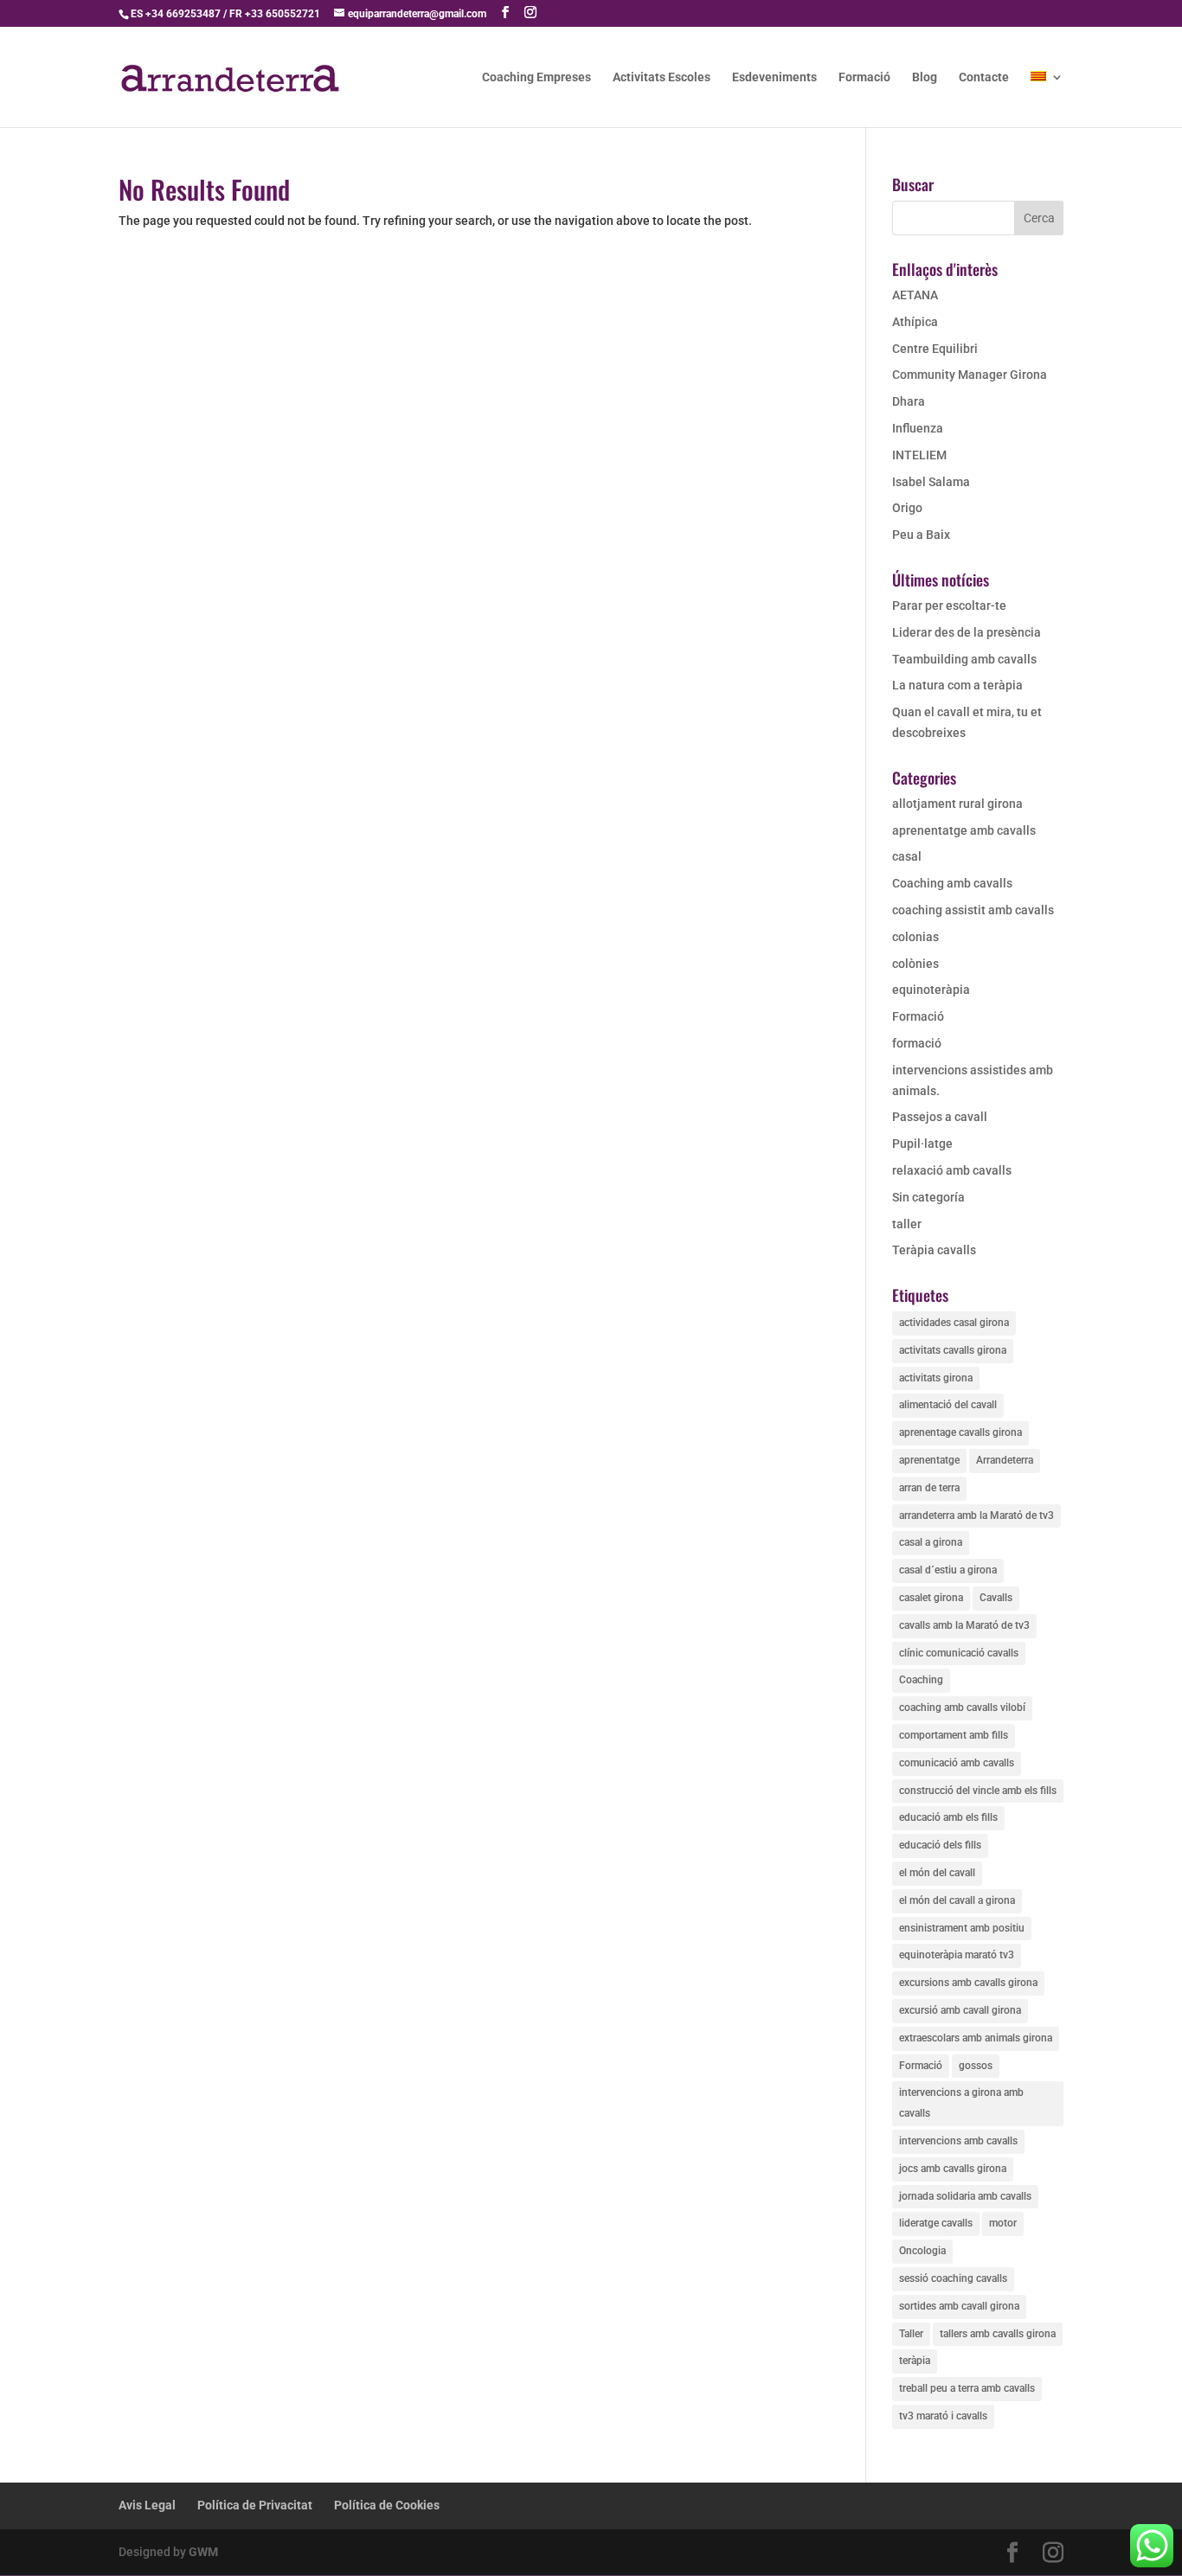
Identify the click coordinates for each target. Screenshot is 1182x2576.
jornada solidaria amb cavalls (965, 2196)
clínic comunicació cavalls (959, 1653)
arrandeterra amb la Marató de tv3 (976, 1515)
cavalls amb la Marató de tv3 (964, 1625)
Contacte (984, 77)
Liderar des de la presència (967, 632)
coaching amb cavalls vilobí (962, 1708)
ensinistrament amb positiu (962, 1928)
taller (907, 1224)
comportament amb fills (954, 1735)
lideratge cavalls (936, 2223)
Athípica (915, 322)
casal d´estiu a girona (948, 1570)
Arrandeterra (1005, 1460)
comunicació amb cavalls (957, 1763)
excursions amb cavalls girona (968, 1983)
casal (907, 856)
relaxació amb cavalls (952, 1170)
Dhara (909, 401)
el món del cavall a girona (957, 1900)
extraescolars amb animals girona (976, 2038)
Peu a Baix (921, 535)
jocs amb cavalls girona (953, 2169)
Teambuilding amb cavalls (964, 659)
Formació (864, 77)
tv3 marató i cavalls (943, 2416)
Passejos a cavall (940, 1117)
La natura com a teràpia (957, 685)
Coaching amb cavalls (952, 883)
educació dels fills (940, 1845)
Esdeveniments (774, 77)
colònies (915, 964)
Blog (925, 77)
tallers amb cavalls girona (998, 2334)
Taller (911, 2334)
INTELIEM (919, 455)
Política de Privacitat (255, 2505)
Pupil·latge (922, 1144)
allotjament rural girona (957, 804)
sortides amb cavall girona (959, 2306)
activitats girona (936, 1378)
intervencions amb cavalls (958, 2141)
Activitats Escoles (662, 77)
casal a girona (931, 1542)
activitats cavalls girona (953, 1350)
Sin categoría (928, 1197)
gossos (976, 2066)
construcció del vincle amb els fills (978, 1791)
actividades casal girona (954, 1323)
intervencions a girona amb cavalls (961, 2103)
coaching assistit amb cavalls (973, 910)
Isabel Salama (931, 482)
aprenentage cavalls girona (960, 1432)
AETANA (915, 295)
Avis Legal (147, 2505)
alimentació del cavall (948, 1405)
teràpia (915, 2361)
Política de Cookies (387, 2505)
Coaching (921, 1680)
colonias (915, 937)
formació (917, 1043)
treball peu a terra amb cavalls (967, 2388)
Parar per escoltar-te (949, 606)
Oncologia (922, 2251)
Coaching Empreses (536, 77)
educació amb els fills (948, 1817)
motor (1003, 2223)
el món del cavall (937, 1873)
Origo (907, 508)
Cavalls (996, 1598)
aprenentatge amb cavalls (964, 830)
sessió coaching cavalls (953, 2278)
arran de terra (929, 1488)
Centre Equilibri (935, 349)
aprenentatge (929, 1460)
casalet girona (931, 1598)
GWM (203, 2552)
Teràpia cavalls (934, 1250)
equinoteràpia (931, 990)
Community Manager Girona (970, 375)
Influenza (918, 428)
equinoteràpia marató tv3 (957, 1955)
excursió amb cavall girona (960, 2010)
